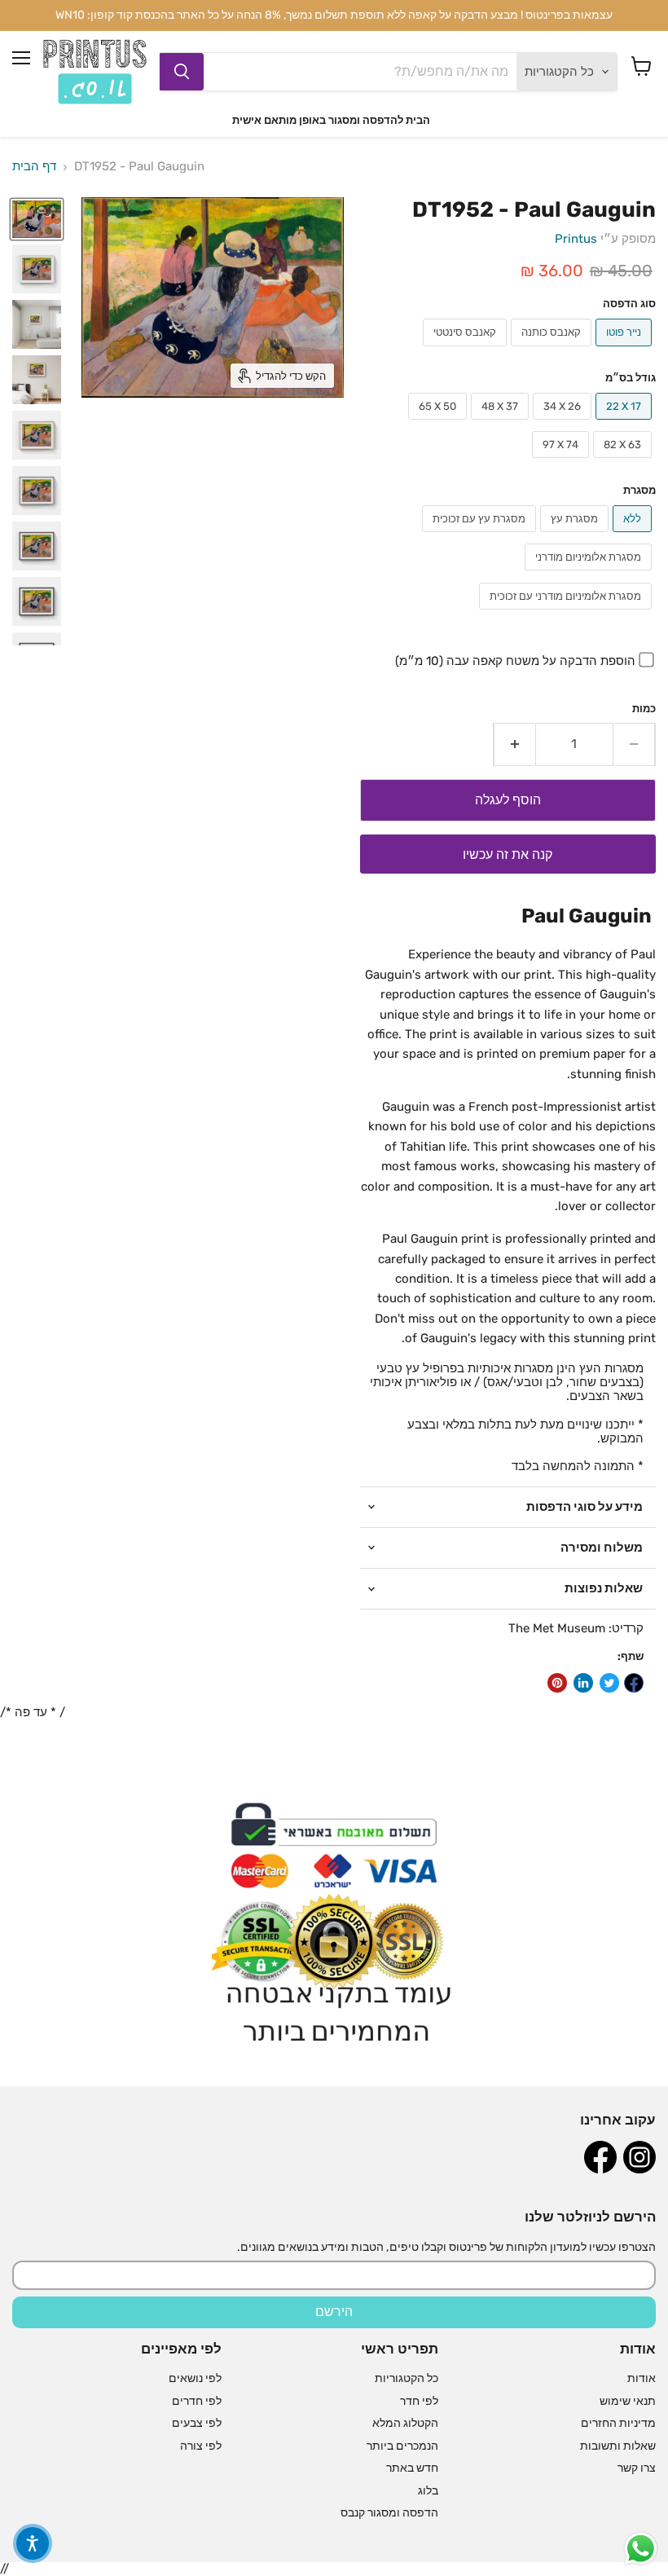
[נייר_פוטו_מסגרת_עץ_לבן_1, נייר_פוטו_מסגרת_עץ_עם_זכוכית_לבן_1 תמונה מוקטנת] (37, 269)
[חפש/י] (182, 72)
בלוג (428, 2491)
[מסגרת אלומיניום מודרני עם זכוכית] (567, 614)
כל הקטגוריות (407, 2378)
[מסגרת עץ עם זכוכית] (481, 536)
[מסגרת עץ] (576, 536)
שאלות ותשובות (618, 2446)
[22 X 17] (626, 424)
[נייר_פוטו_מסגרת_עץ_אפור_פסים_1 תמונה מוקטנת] (37, 324)
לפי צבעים (197, 2423)
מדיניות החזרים (618, 2423)
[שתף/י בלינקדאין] (583, 1683)
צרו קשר (637, 2468)
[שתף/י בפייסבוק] (634, 1683)
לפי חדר (419, 2401)
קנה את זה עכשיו (508, 854)
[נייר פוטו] (626, 350)
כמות (644, 709)
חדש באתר (412, 2468)
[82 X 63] (624, 462)
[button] (33, 2543)
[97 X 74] (563, 462)
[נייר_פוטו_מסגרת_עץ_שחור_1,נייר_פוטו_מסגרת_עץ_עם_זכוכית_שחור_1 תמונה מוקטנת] (37, 601)
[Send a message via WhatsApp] (641, 2549)
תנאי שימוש (628, 2401)
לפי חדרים (197, 2401)
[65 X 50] (439, 424)
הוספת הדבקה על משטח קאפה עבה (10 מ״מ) (515, 661)
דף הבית (34, 167)
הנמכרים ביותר (402, 2446)
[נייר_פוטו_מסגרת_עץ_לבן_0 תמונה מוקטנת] (37, 380)
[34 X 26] (564, 424)
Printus (576, 239)
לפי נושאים (195, 2378)
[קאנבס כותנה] (553, 350)
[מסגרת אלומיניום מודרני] (590, 575)
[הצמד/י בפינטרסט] (557, 1683)
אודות (642, 2378)
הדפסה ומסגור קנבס (389, 2513)
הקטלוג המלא (405, 2423)
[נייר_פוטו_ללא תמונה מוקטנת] (37, 219)
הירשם (334, 2312)
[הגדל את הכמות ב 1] (514, 744)
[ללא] (634, 536)
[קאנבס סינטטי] (467, 350)
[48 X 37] (502, 424)
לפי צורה (201, 2446)
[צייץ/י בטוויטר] (609, 1683)
